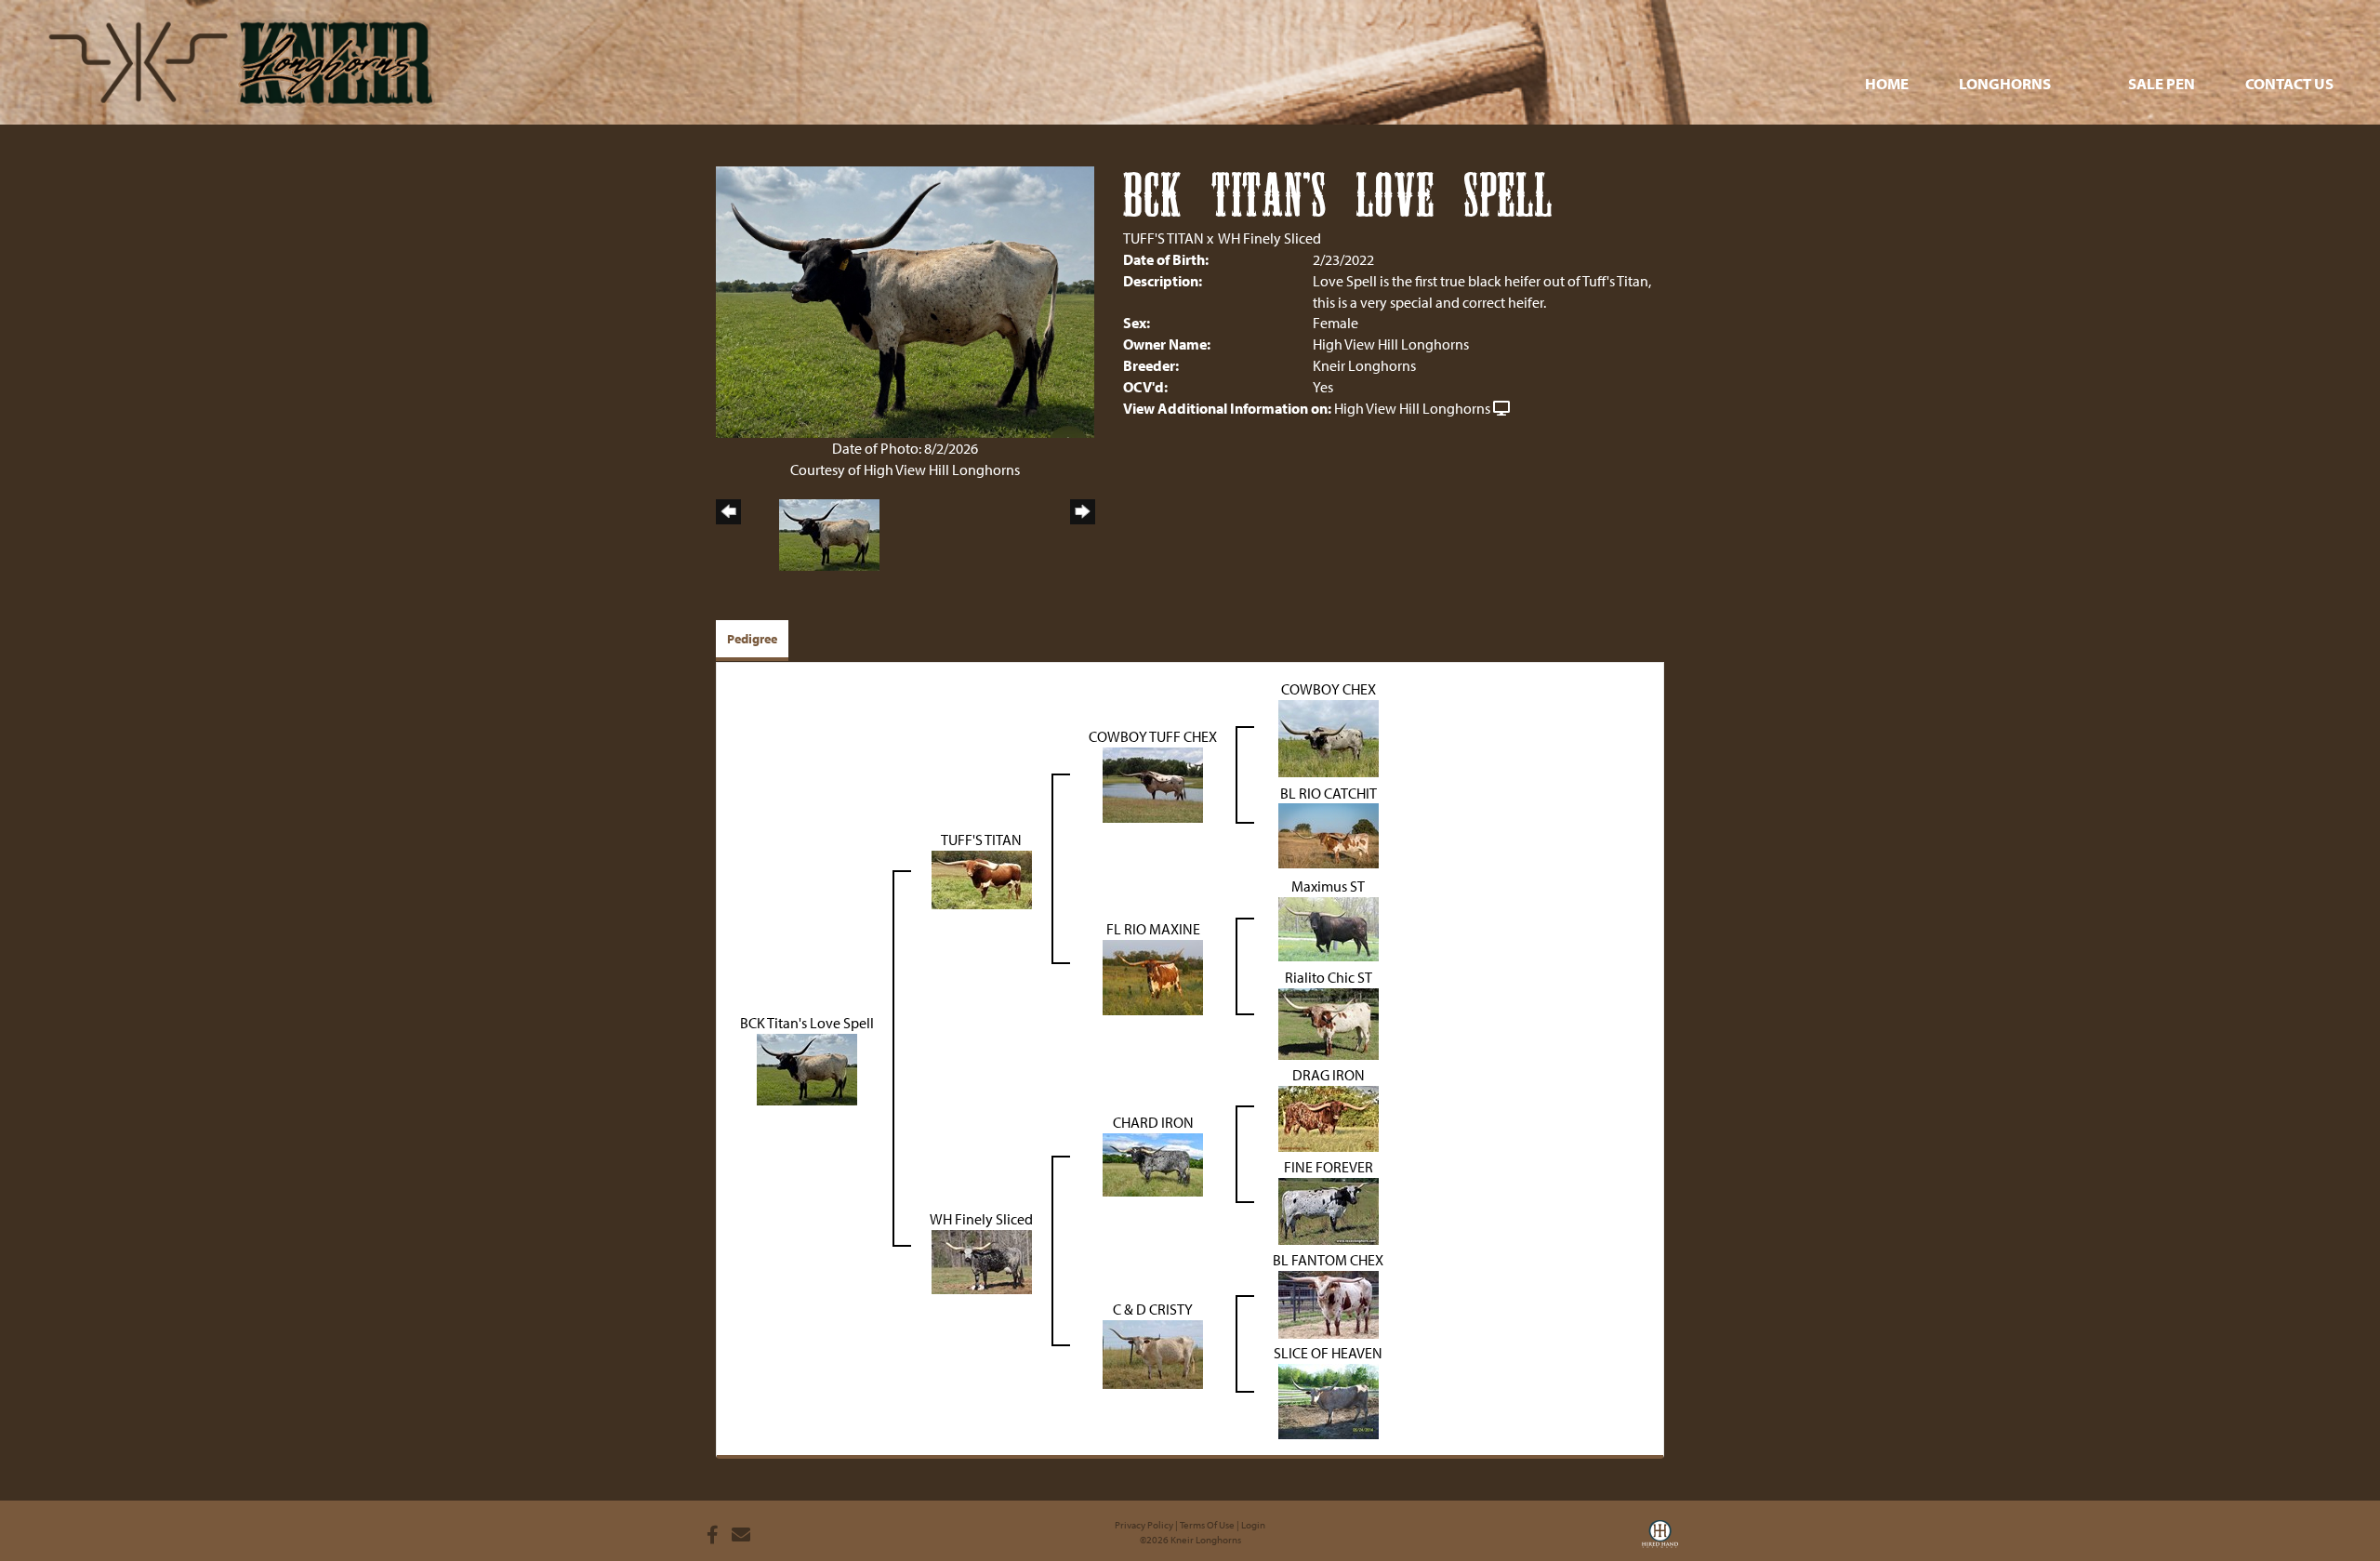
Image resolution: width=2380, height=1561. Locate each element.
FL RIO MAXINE (1153, 929)
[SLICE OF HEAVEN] (1329, 1399)
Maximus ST (1328, 886)
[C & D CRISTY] (1153, 1353)
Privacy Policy (1144, 1525)
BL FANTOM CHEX (1328, 1260)
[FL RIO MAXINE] (1153, 975)
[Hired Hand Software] (1660, 1541)
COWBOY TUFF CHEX (1153, 736)
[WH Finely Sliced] (982, 1260)
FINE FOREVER (1329, 1167)
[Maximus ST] (1329, 927)
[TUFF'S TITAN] (982, 878)
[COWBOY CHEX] (1329, 736)
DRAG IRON (1329, 1075)
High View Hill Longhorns (1412, 408)
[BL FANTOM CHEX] (1329, 1303)
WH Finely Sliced (1269, 238)
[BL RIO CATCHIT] (1329, 834)
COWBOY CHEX (1329, 689)
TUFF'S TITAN (1164, 238)
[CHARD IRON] (1153, 1163)
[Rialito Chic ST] (1329, 1022)
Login (1253, 1525)
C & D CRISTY (1153, 1309)
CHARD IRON (1153, 1122)
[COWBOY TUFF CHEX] (1153, 783)
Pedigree (752, 639)
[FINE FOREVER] (1329, 1210)
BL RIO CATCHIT (1329, 793)
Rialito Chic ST (1329, 977)
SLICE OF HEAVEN (1328, 1353)
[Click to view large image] (905, 300)
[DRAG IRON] (1329, 1117)
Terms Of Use (1207, 1525)
